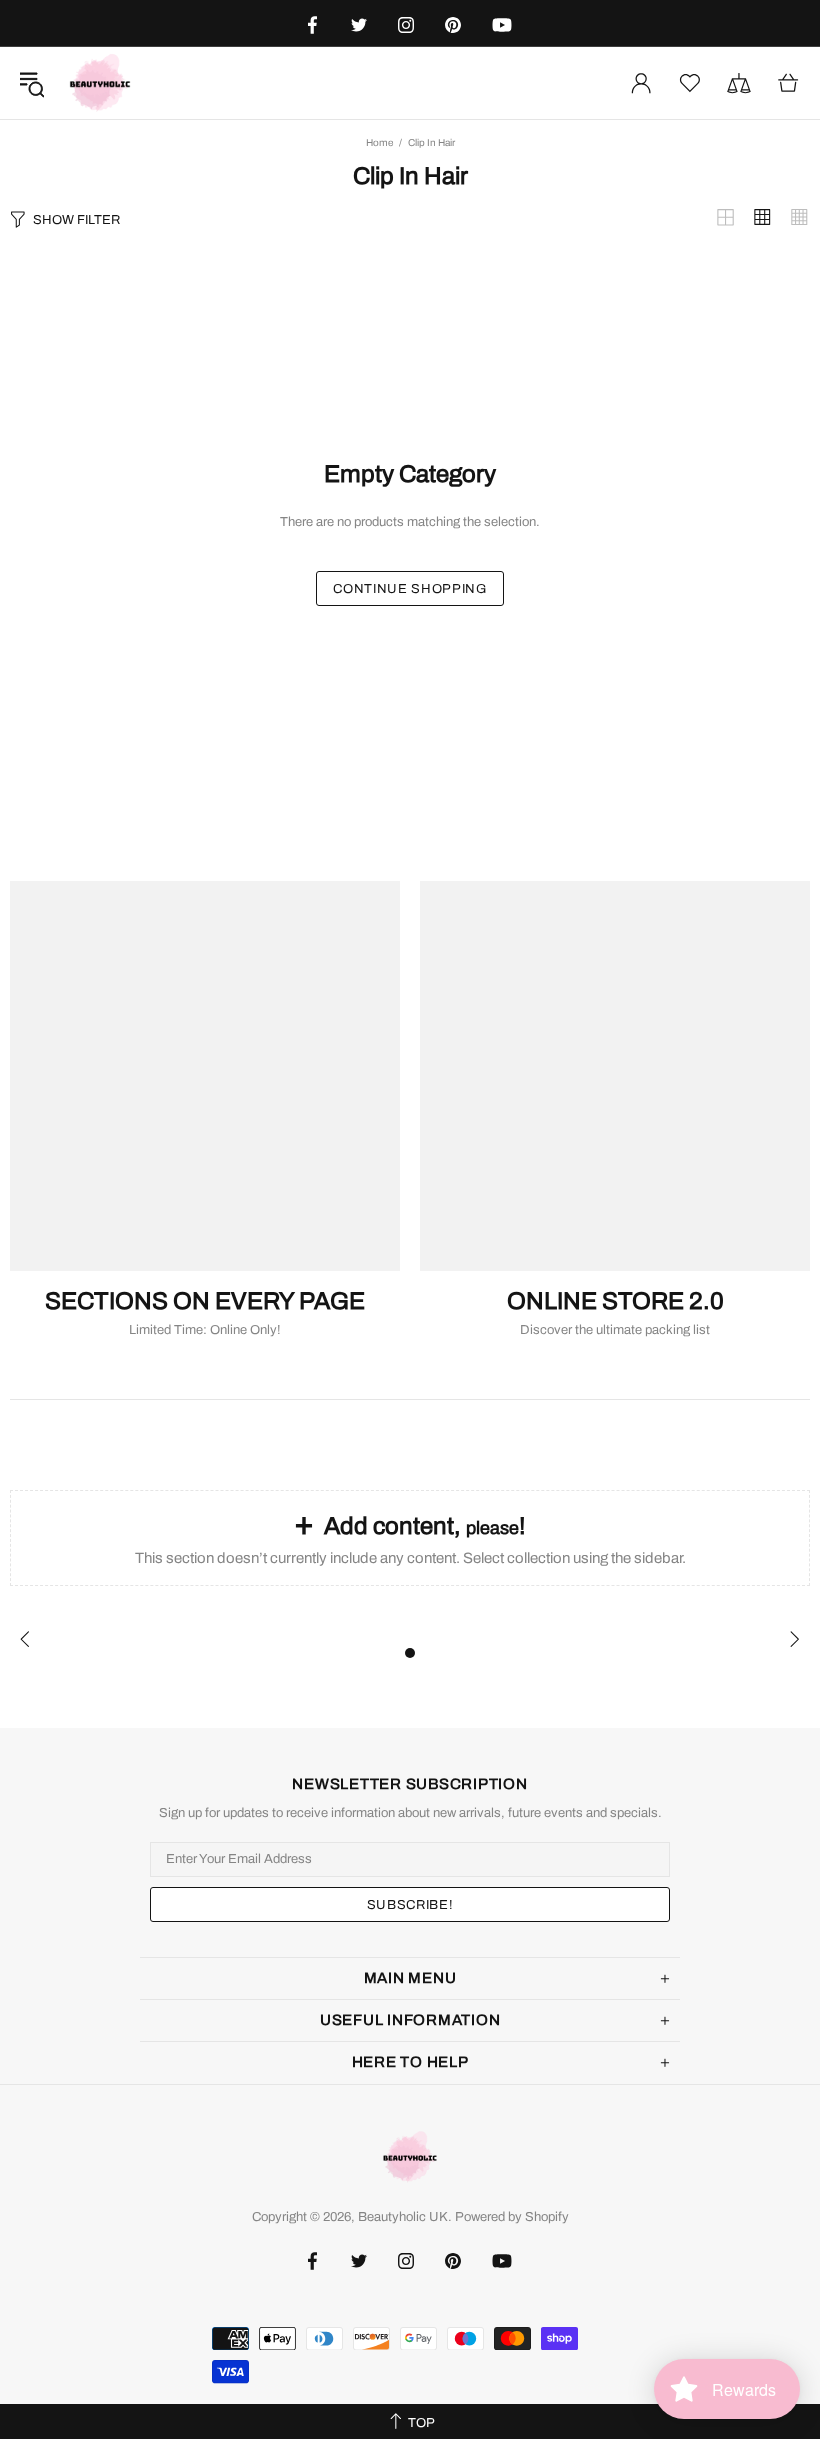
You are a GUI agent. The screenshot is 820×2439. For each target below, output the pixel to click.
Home (379, 142)
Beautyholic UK (100, 83)
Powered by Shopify (512, 2217)
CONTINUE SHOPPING (409, 589)
